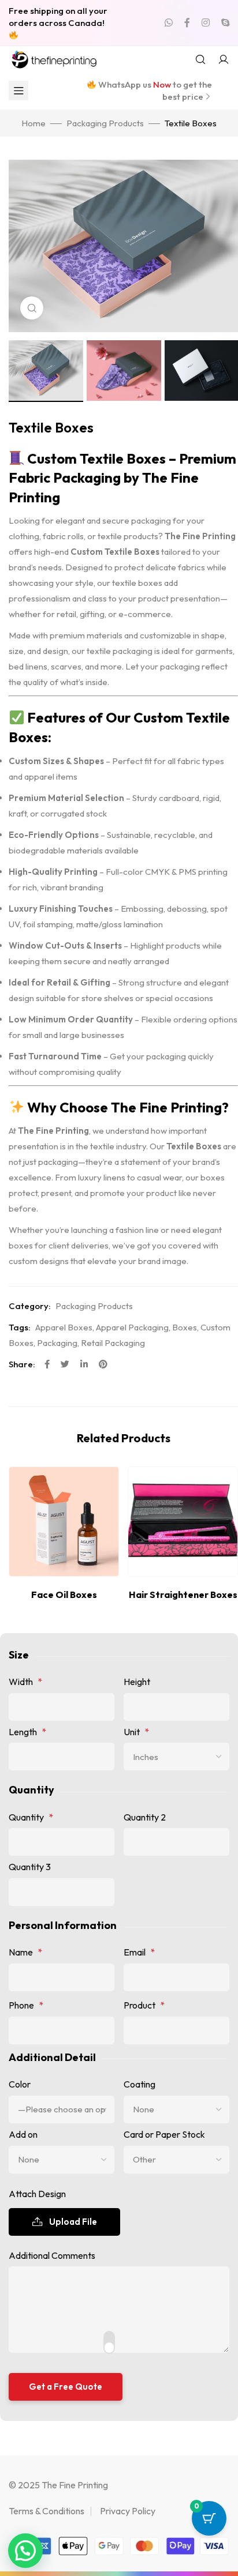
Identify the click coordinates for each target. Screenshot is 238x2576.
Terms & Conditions (47, 2511)
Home (34, 123)
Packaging (57, 1343)
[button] (25, 2551)
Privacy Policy (128, 2511)
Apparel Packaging (132, 1327)
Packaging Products (105, 123)
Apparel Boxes (64, 1327)
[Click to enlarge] (32, 308)
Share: (22, 1364)
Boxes (185, 1327)
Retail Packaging (113, 1343)
